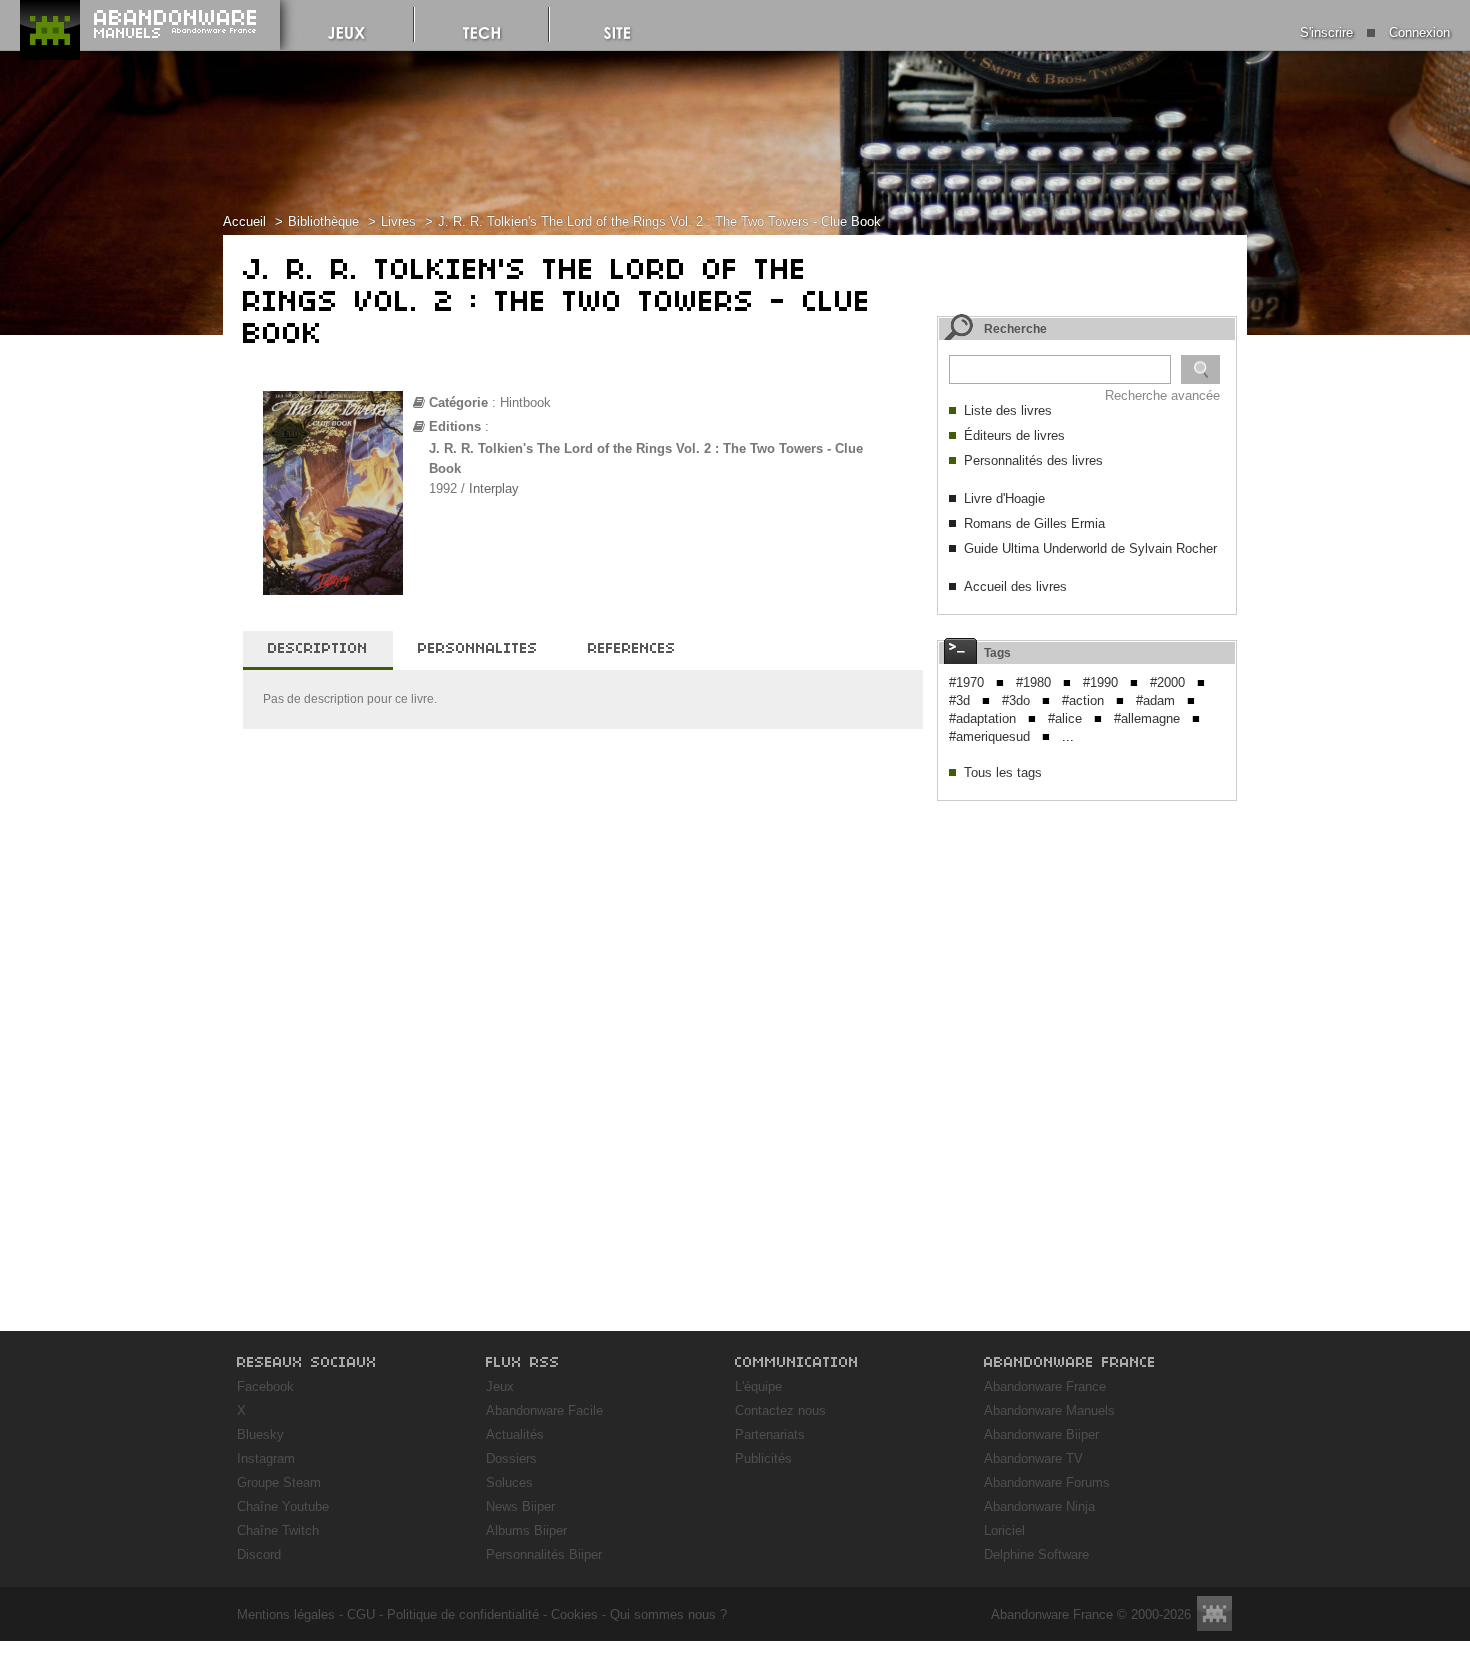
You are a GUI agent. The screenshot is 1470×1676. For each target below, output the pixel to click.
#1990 (1100, 682)
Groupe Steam (279, 1482)
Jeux (500, 1386)
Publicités (763, 1458)
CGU (361, 1614)
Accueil (244, 221)
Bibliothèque (323, 221)
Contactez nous (780, 1410)
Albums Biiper (526, 1530)
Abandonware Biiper (1041, 1434)
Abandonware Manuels (1049, 1410)
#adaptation (982, 718)
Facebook (265, 1386)
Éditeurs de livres (1014, 435)
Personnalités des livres (1033, 460)
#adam (1155, 700)
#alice (1065, 718)
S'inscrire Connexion (1375, 32)
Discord (259, 1554)
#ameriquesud (989, 736)
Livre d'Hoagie (1004, 498)
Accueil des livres (1015, 586)
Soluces (509, 1482)
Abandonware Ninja (1039, 1506)
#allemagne (1147, 718)
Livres (398, 221)
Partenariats (770, 1434)
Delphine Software (1036, 1554)
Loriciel (1004, 1530)
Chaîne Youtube (283, 1506)
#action (1083, 700)
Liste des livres (1008, 410)
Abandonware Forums (1047, 1482)
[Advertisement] (1087, 936)
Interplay (494, 488)
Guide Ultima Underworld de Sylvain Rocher (1090, 548)
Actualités (515, 1434)
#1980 (1033, 682)
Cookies (574, 1614)
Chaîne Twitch (278, 1530)
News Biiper (520, 1506)
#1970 (966, 682)
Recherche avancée (1162, 395)
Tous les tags (1003, 772)
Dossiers (511, 1458)
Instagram (266, 1458)
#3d (959, 700)
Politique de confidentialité (463, 1614)
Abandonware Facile (544, 1410)
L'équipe (758, 1386)
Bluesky (260, 1434)
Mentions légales (286, 1614)
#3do (1016, 700)
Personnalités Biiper (544, 1554)
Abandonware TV (1033, 1458)
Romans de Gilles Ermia (1034, 523)
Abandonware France (1045, 1386)
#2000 (1167, 682)
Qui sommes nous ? (668, 1614)
